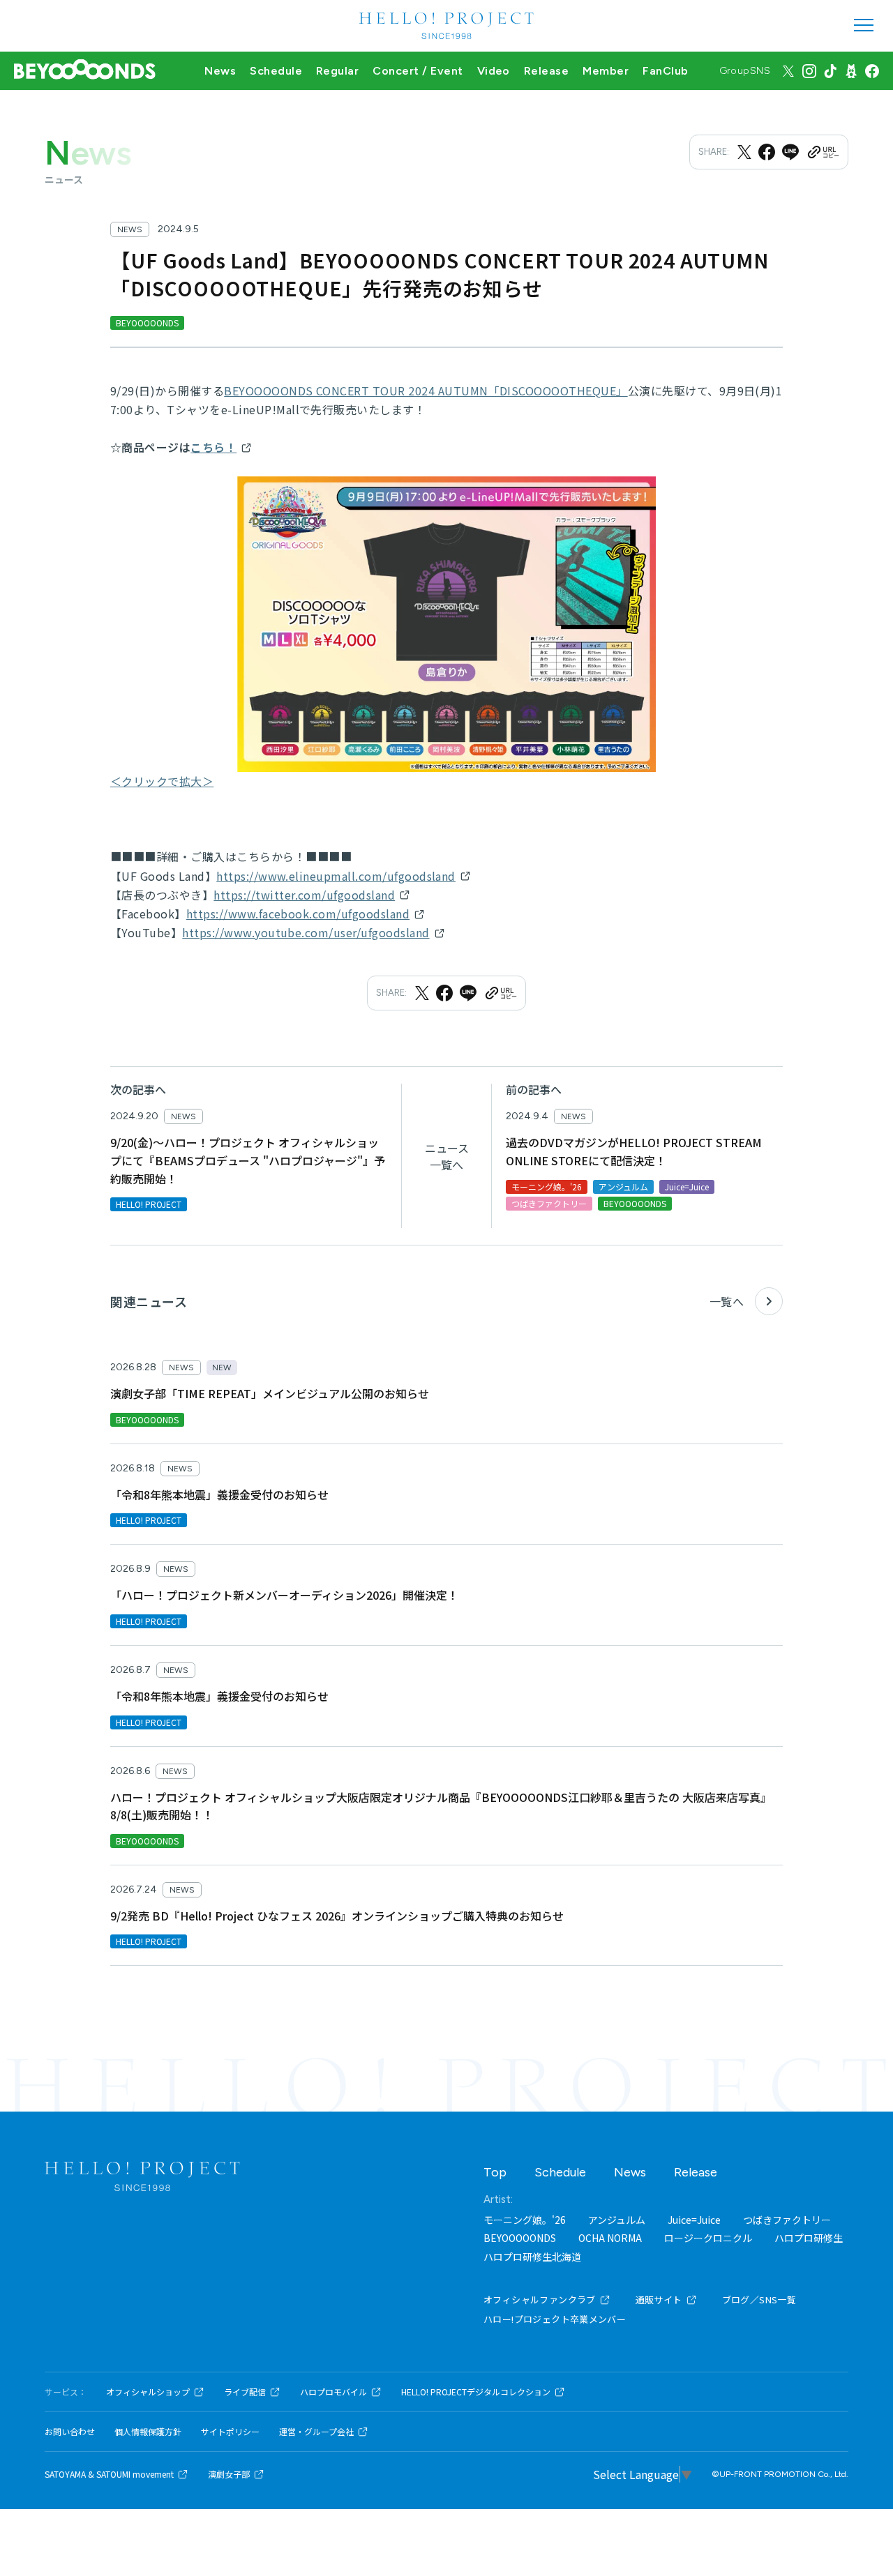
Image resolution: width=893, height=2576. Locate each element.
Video (494, 71)
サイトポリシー (230, 2432)
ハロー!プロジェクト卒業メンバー (555, 2319)
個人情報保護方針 (148, 2432)
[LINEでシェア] (790, 152)
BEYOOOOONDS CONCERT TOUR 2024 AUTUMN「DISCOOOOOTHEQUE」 (426, 391)
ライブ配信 (245, 2392)
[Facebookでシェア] (767, 152)
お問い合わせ (70, 2432)
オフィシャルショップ (148, 2392)
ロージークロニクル (708, 2238)
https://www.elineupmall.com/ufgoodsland (336, 876)
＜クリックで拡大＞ (162, 781)
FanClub (665, 71)
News (220, 71)
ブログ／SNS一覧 (759, 2300)
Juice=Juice (694, 2220)
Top (495, 2172)
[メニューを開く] (864, 25)
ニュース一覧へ (447, 1156)
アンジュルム (617, 2220)
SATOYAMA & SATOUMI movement (109, 2474)
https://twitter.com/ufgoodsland (304, 895)
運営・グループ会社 (316, 2432)
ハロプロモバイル (333, 2392)
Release (546, 71)
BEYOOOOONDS (520, 2238)
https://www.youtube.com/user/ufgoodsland (306, 932)
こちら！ (213, 447)
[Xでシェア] (744, 152)
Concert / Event (418, 71)
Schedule (276, 71)
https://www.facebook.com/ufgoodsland (298, 914)
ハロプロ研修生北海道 (532, 2257)
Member (606, 71)
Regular (337, 71)
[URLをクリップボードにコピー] (823, 152)
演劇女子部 (229, 2474)
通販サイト (659, 2300)
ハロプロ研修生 (809, 2238)
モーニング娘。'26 (525, 2220)
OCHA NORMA (610, 2238)
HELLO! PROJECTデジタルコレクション (476, 2392)
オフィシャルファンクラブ (540, 2300)
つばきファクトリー (787, 2220)
